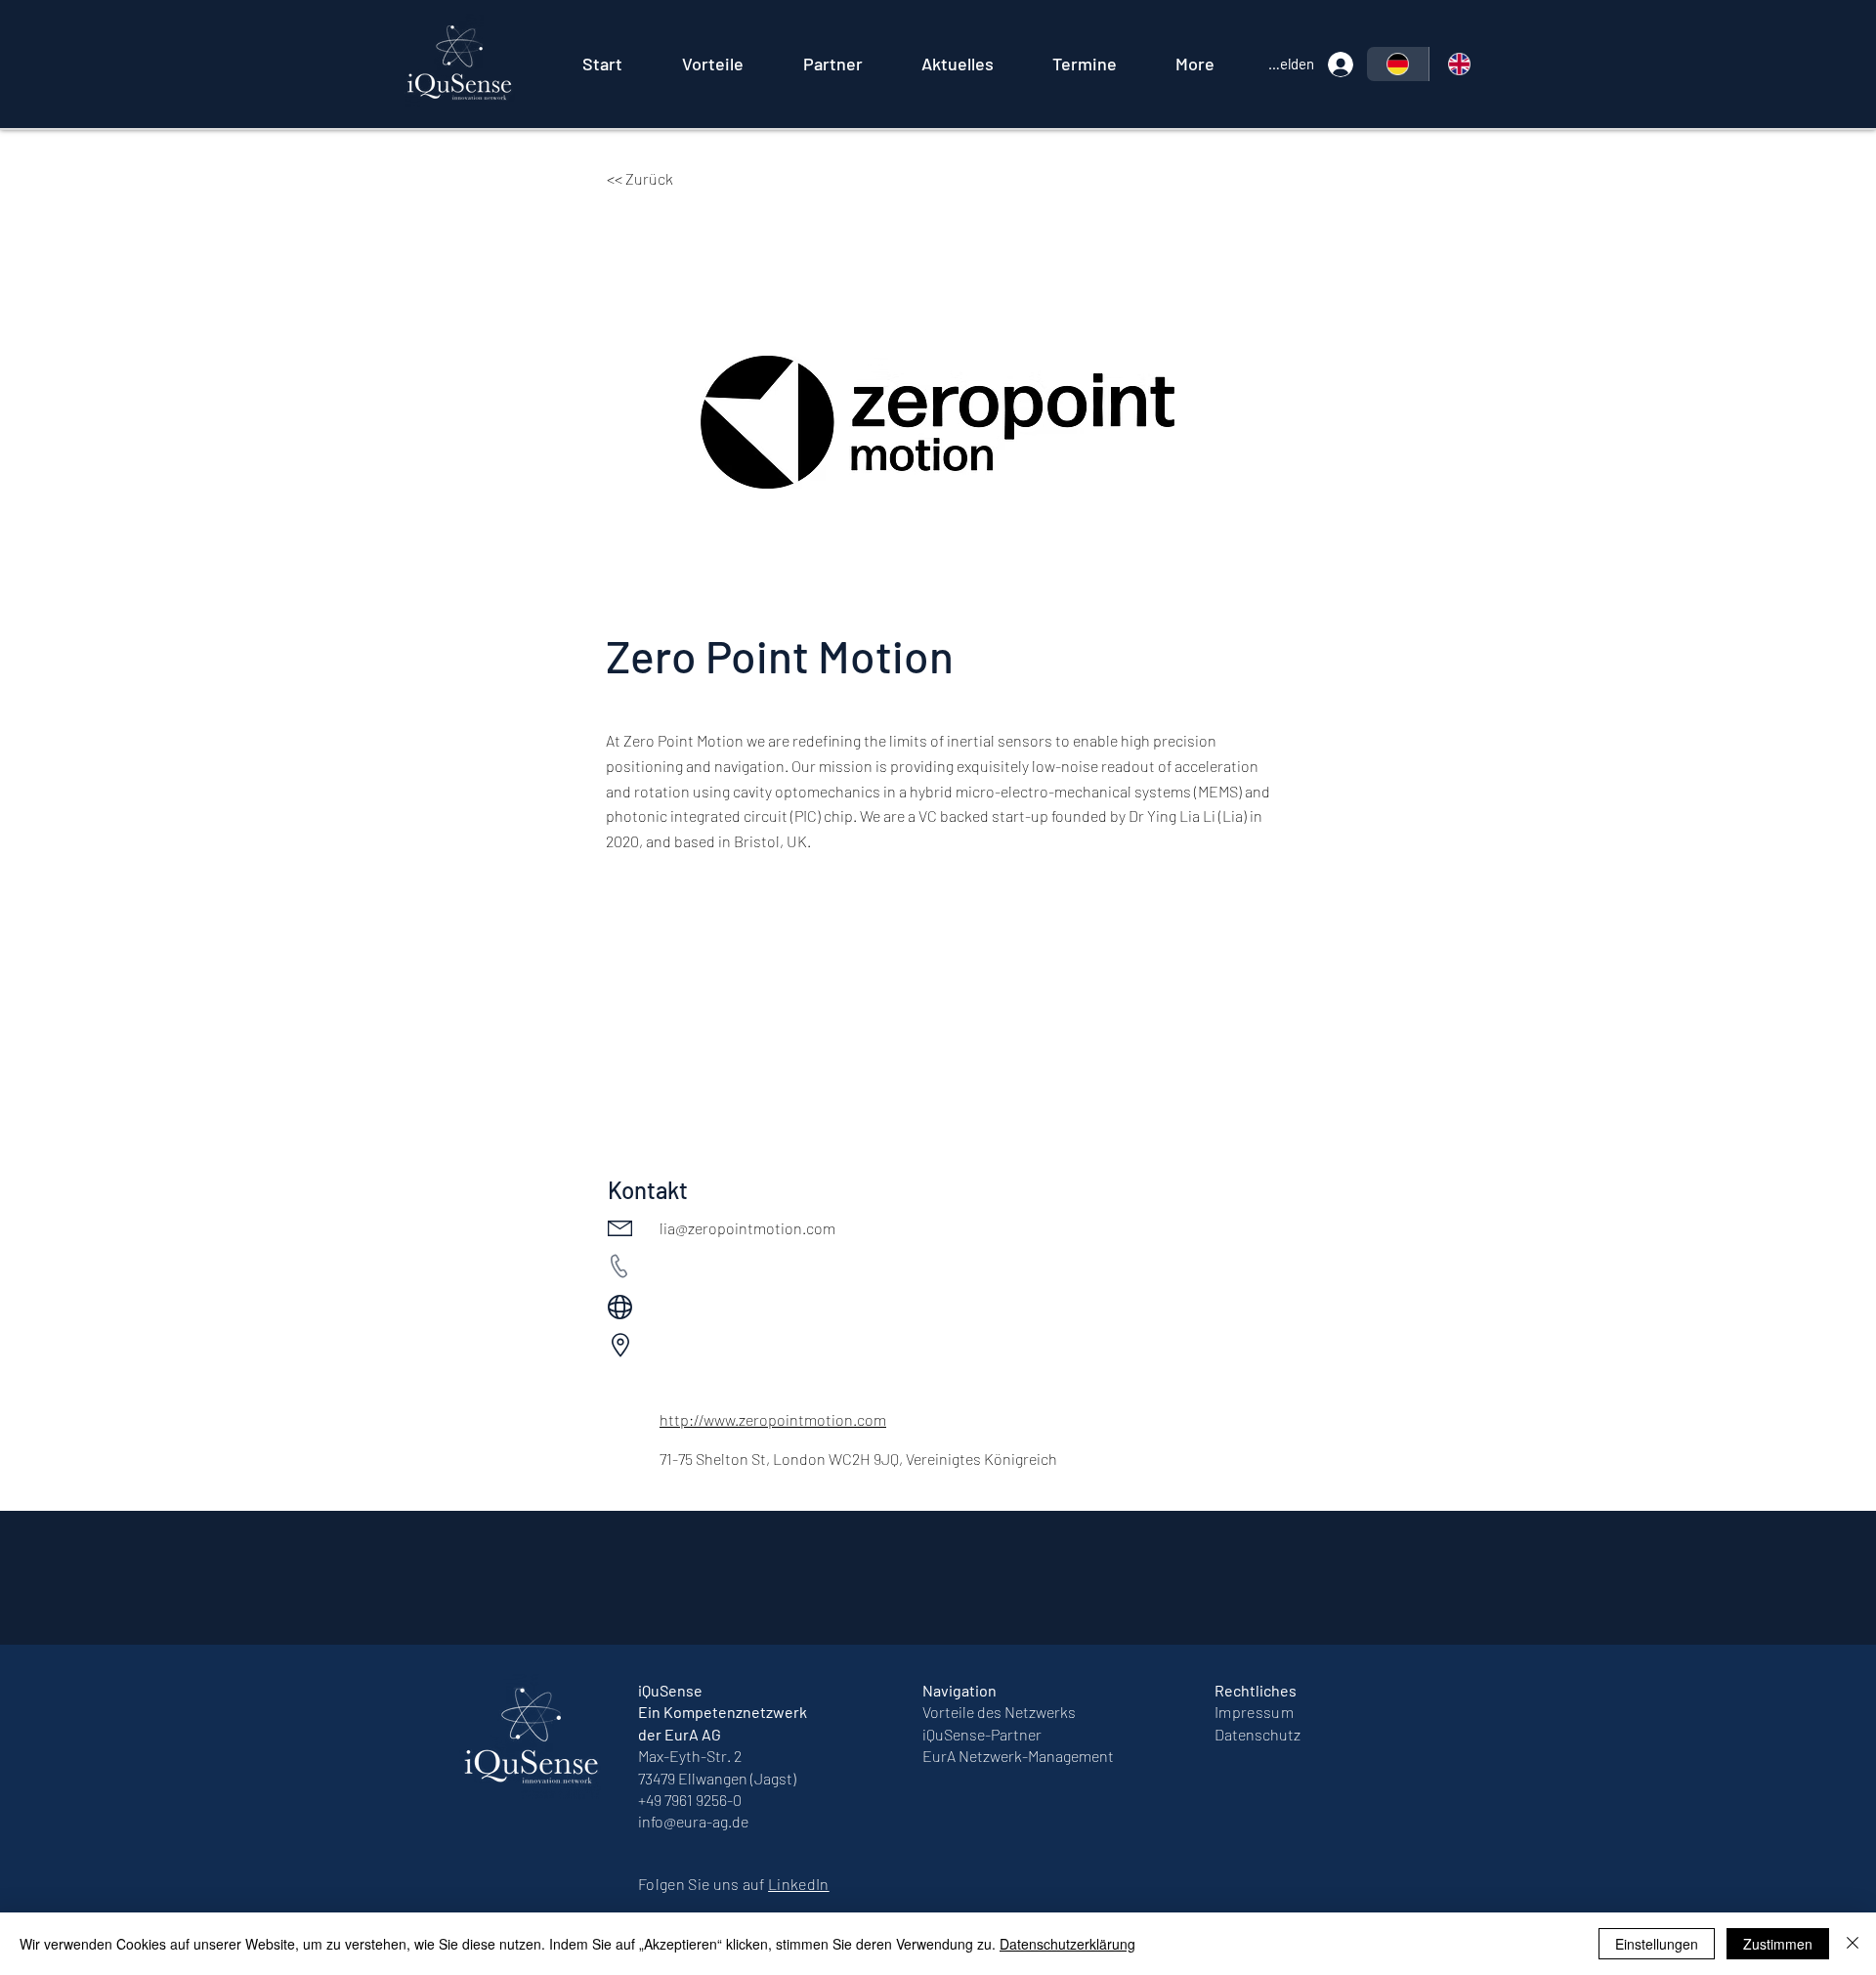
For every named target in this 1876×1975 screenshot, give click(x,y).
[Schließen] (1853, 1944)
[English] (1460, 64)
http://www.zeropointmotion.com (773, 1419)
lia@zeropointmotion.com (747, 1228)
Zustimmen (1778, 1944)
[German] (1398, 64)
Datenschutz (1258, 1734)
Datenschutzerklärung (1067, 1944)
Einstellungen (1657, 1944)
